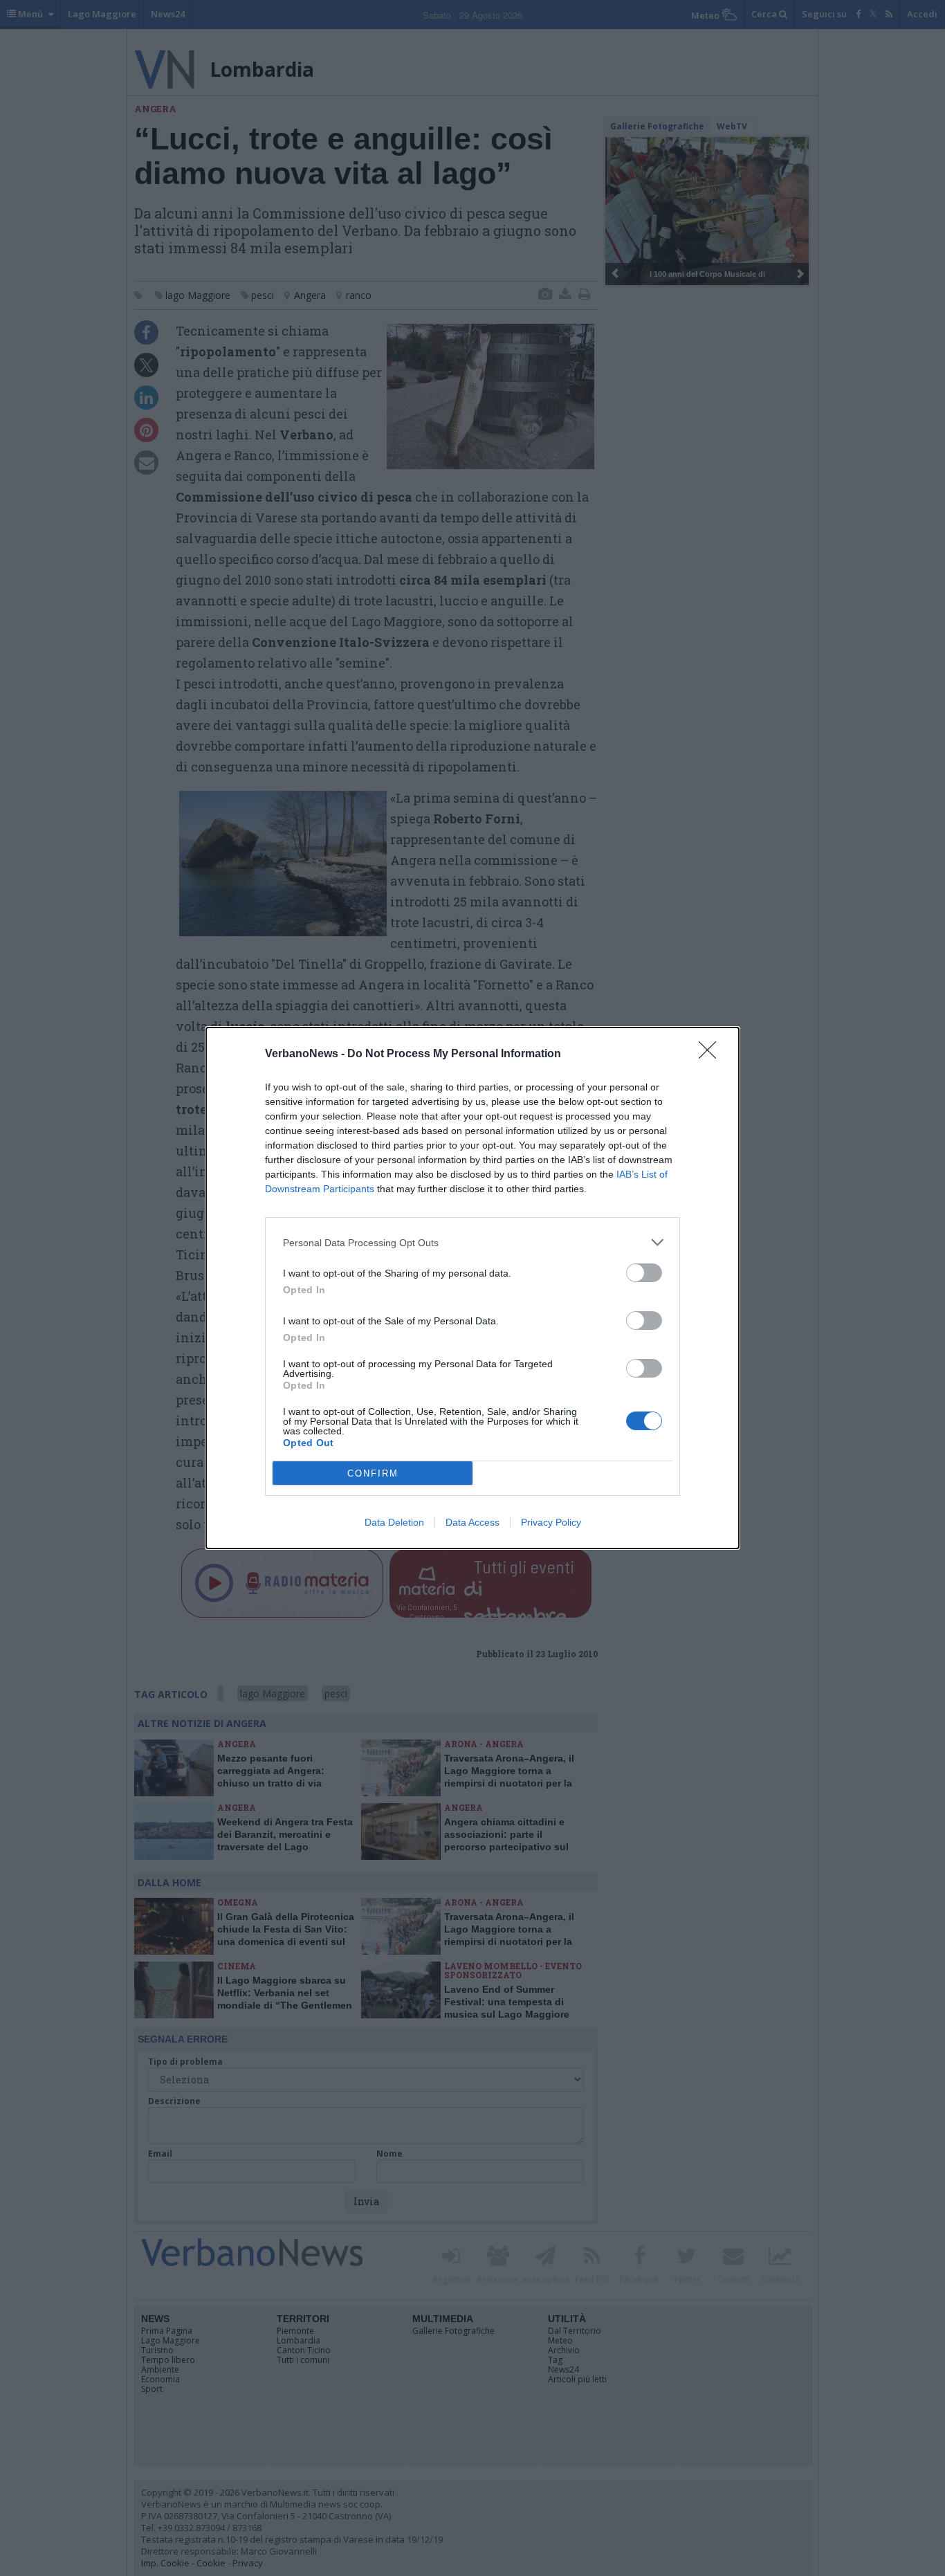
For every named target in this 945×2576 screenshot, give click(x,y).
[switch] (644, 1273)
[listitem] (472, 1242)
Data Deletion (394, 1522)
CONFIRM (373, 1473)
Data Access (472, 1522)
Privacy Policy (551, 1522)
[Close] (712, 1054)
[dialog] (472, 1288)
